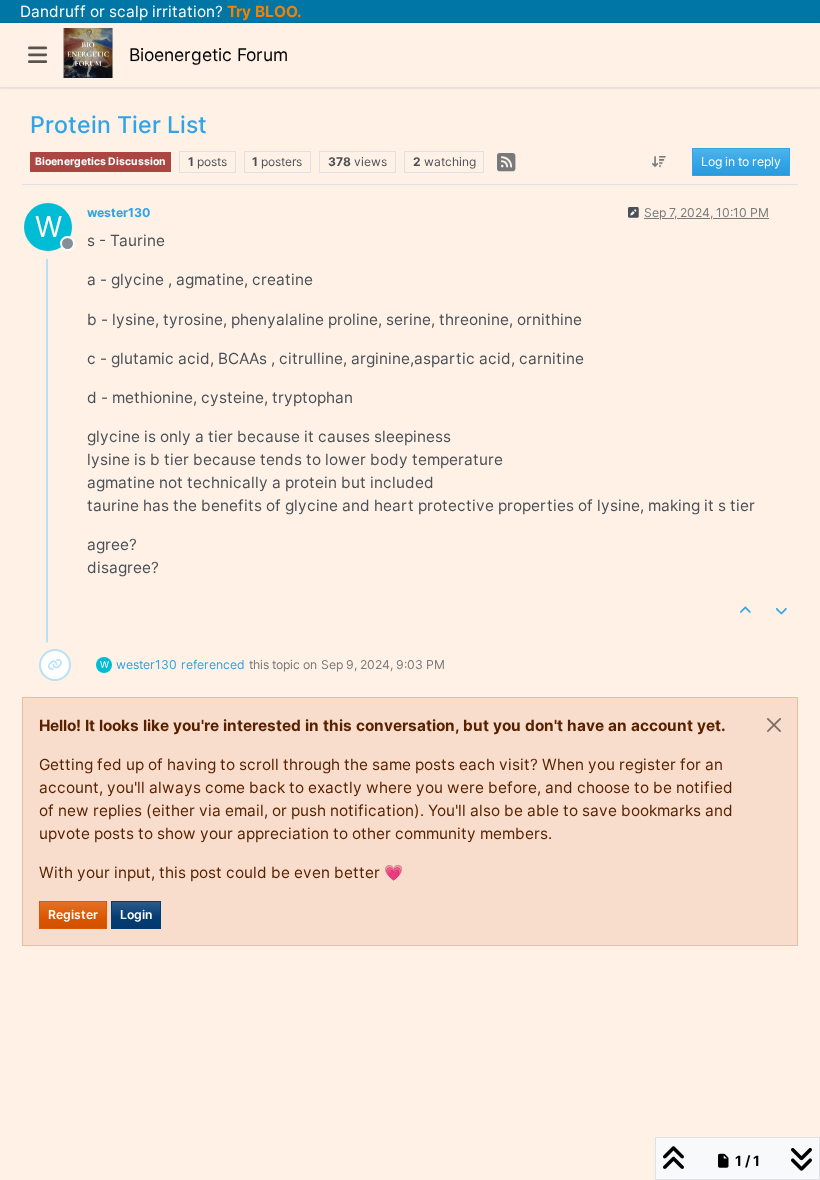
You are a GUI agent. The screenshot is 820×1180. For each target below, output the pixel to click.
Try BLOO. (262, 11)
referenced (213, 664)
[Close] (774, 725)
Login (136, 914)
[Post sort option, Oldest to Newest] (659, 162)
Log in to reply (741, 161)
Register (73, 914)
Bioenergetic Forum (208, 54)
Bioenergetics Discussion (100, 161)
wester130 (118, 212)
